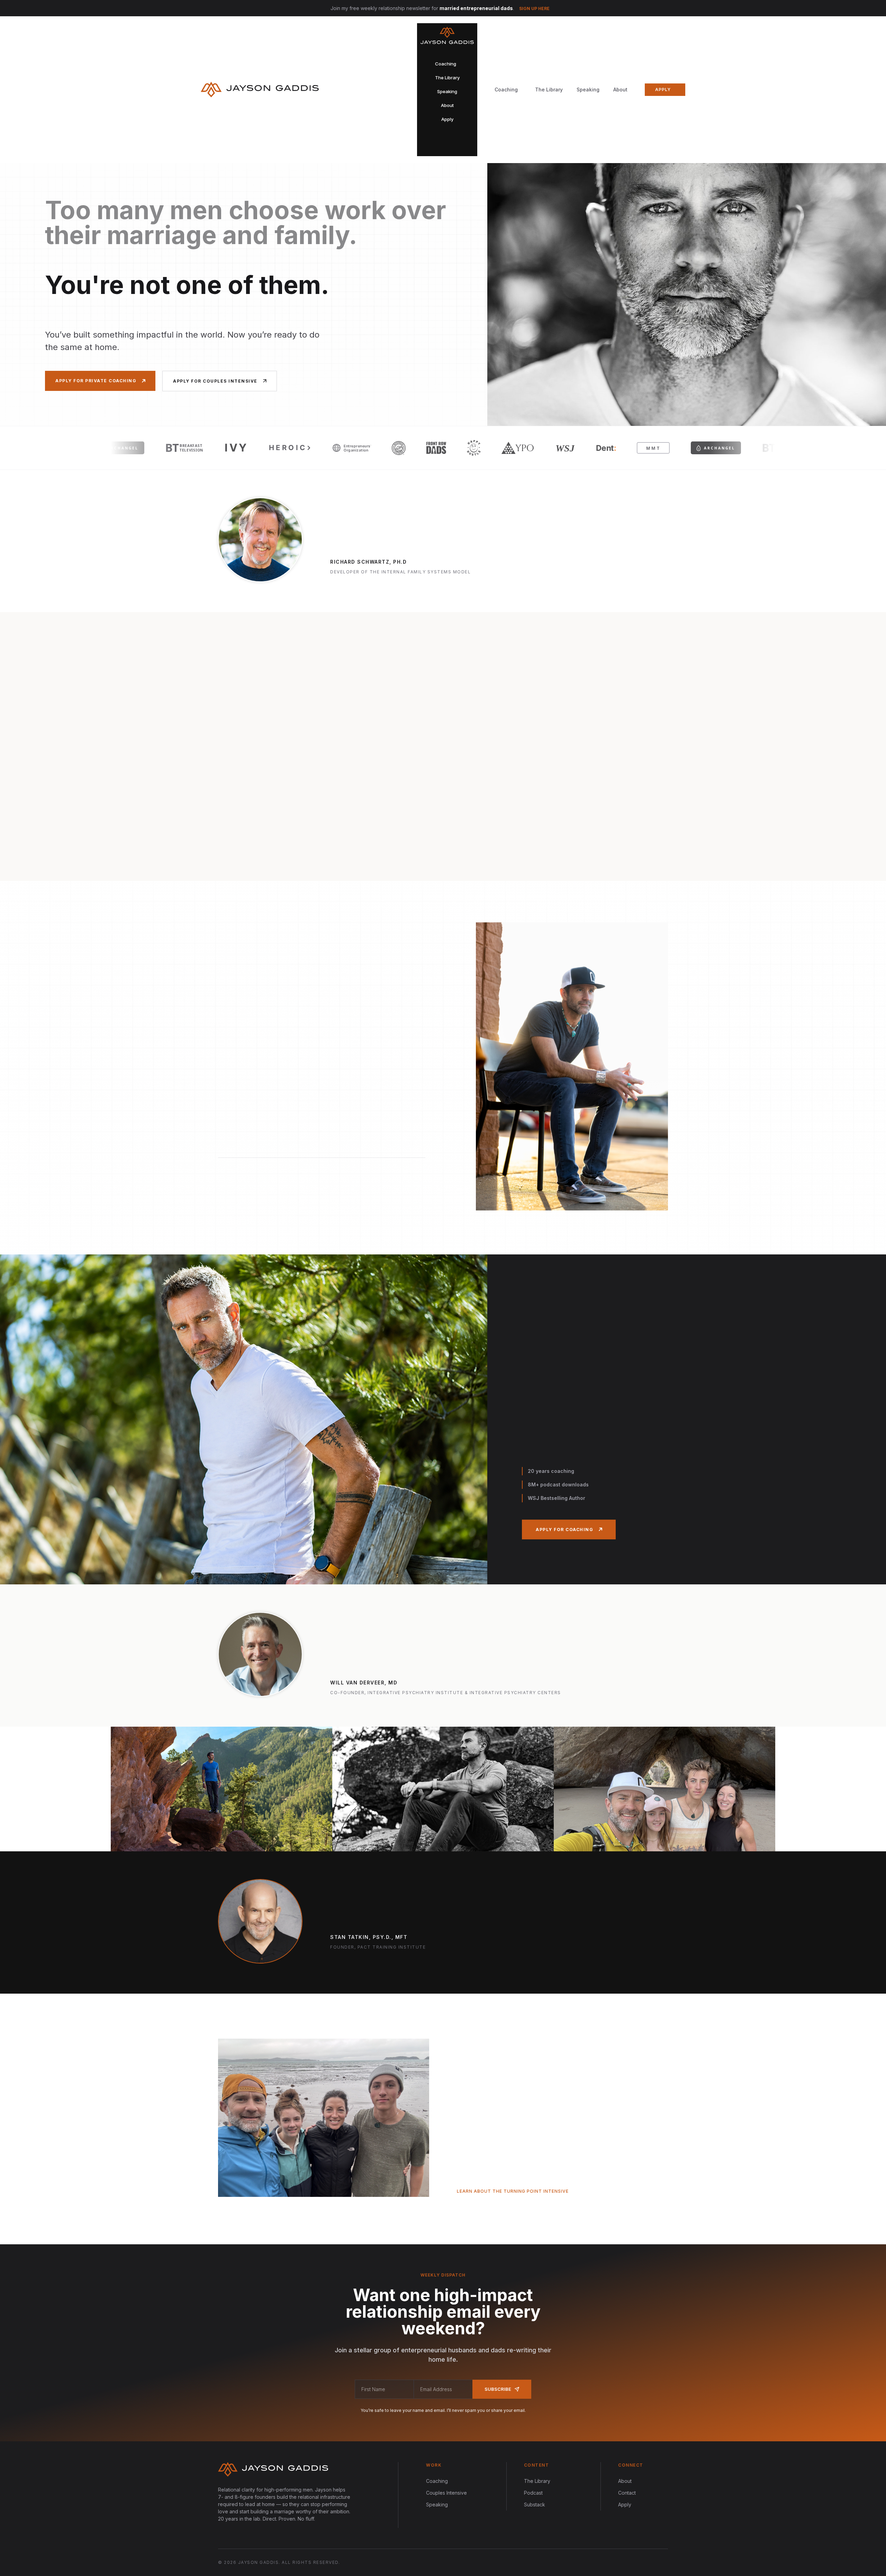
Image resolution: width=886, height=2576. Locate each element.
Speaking (588, 90)
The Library (549, 90)
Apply (625, 2505)
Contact (627, 2493)
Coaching (437, 2481)
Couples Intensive (446, 2493)
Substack (535, 2505)
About (620, 90)
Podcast (533, 2493)
